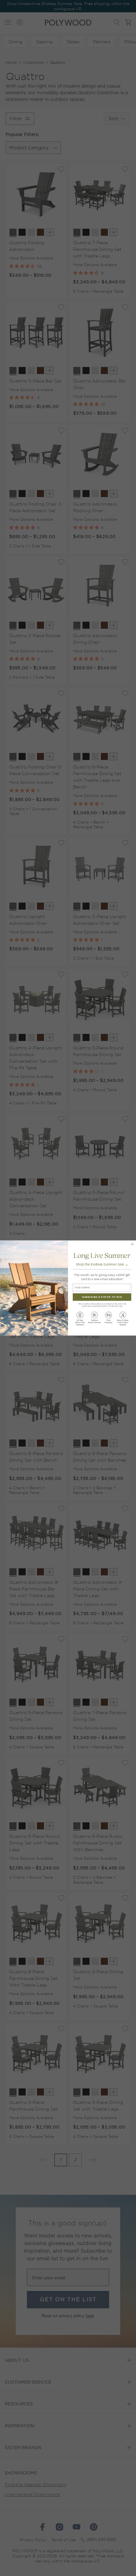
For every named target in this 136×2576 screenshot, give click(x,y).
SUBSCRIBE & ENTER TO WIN (102, 1297)
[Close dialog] (132, 1244)
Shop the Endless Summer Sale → (102, 1265)
